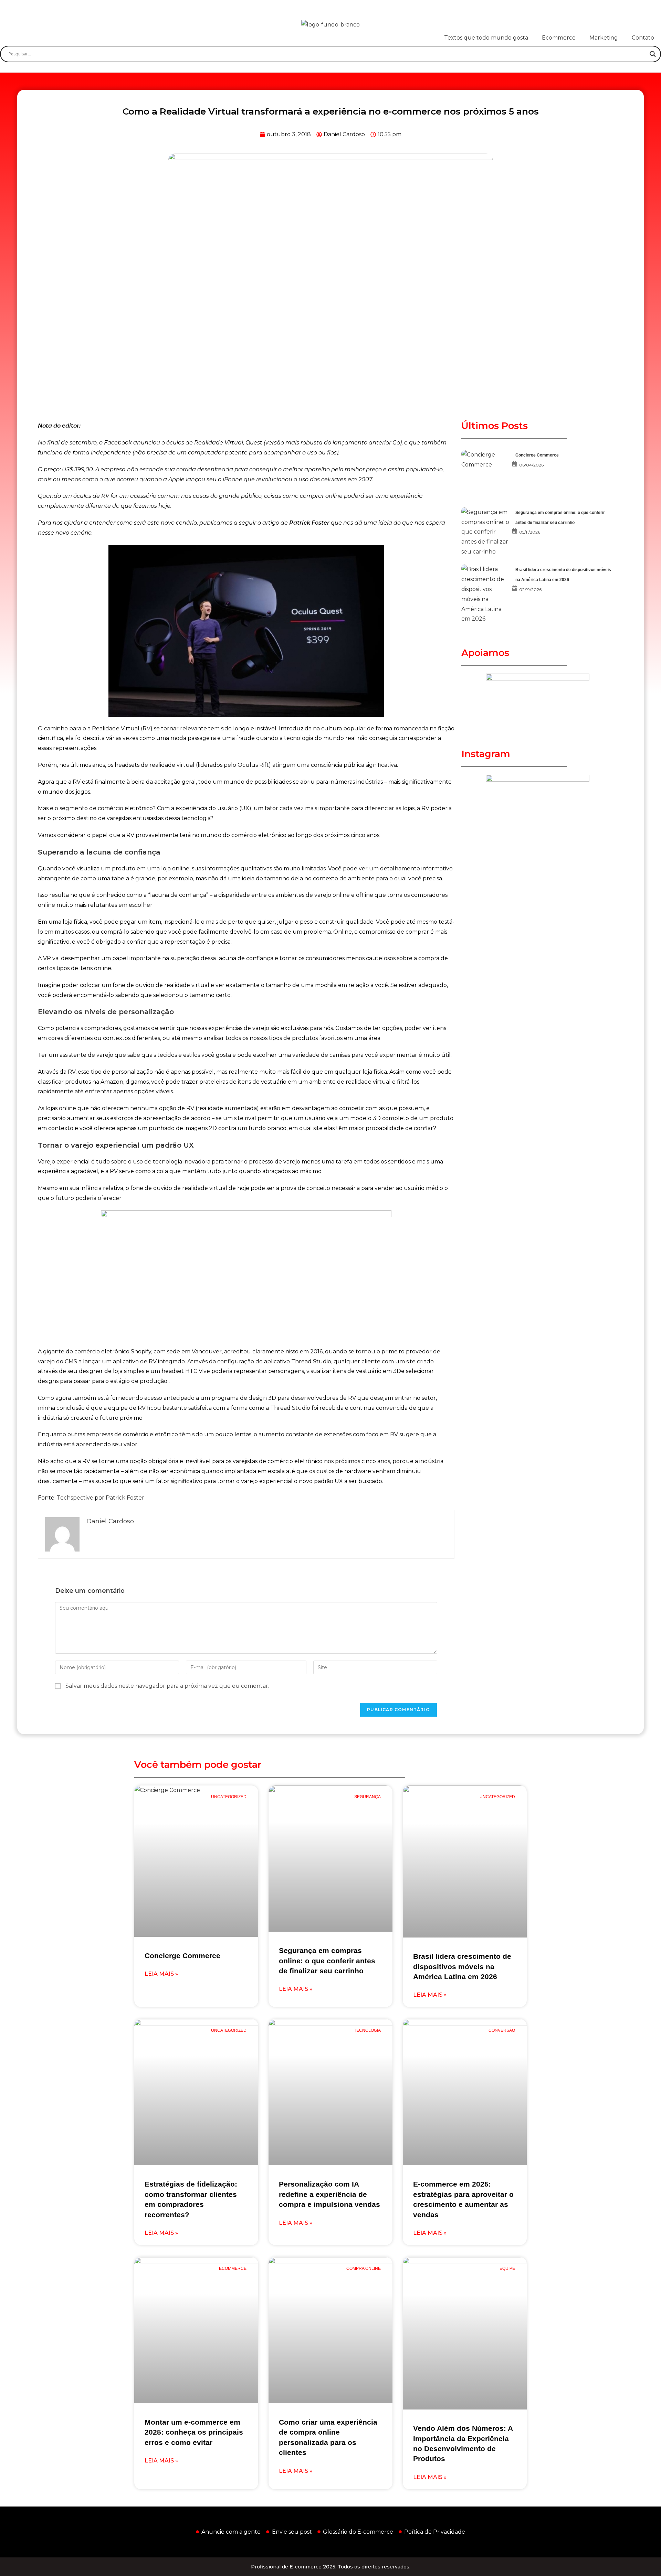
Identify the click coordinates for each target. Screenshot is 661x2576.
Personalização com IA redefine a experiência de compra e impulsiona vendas (329, 2194)
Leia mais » (161, 1974)
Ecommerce (559, 38)
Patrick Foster (125, 1498)
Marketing (604, 38)
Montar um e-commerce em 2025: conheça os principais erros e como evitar (194, 2432)
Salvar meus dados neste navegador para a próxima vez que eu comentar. (167, 1686)
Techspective (75, 1498)
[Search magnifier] (653, 54)
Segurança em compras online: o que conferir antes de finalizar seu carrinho (327, 1961)
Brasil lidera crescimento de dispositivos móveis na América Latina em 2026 (462, 1966)
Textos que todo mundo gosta (486, 38)
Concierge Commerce (537, 455)
